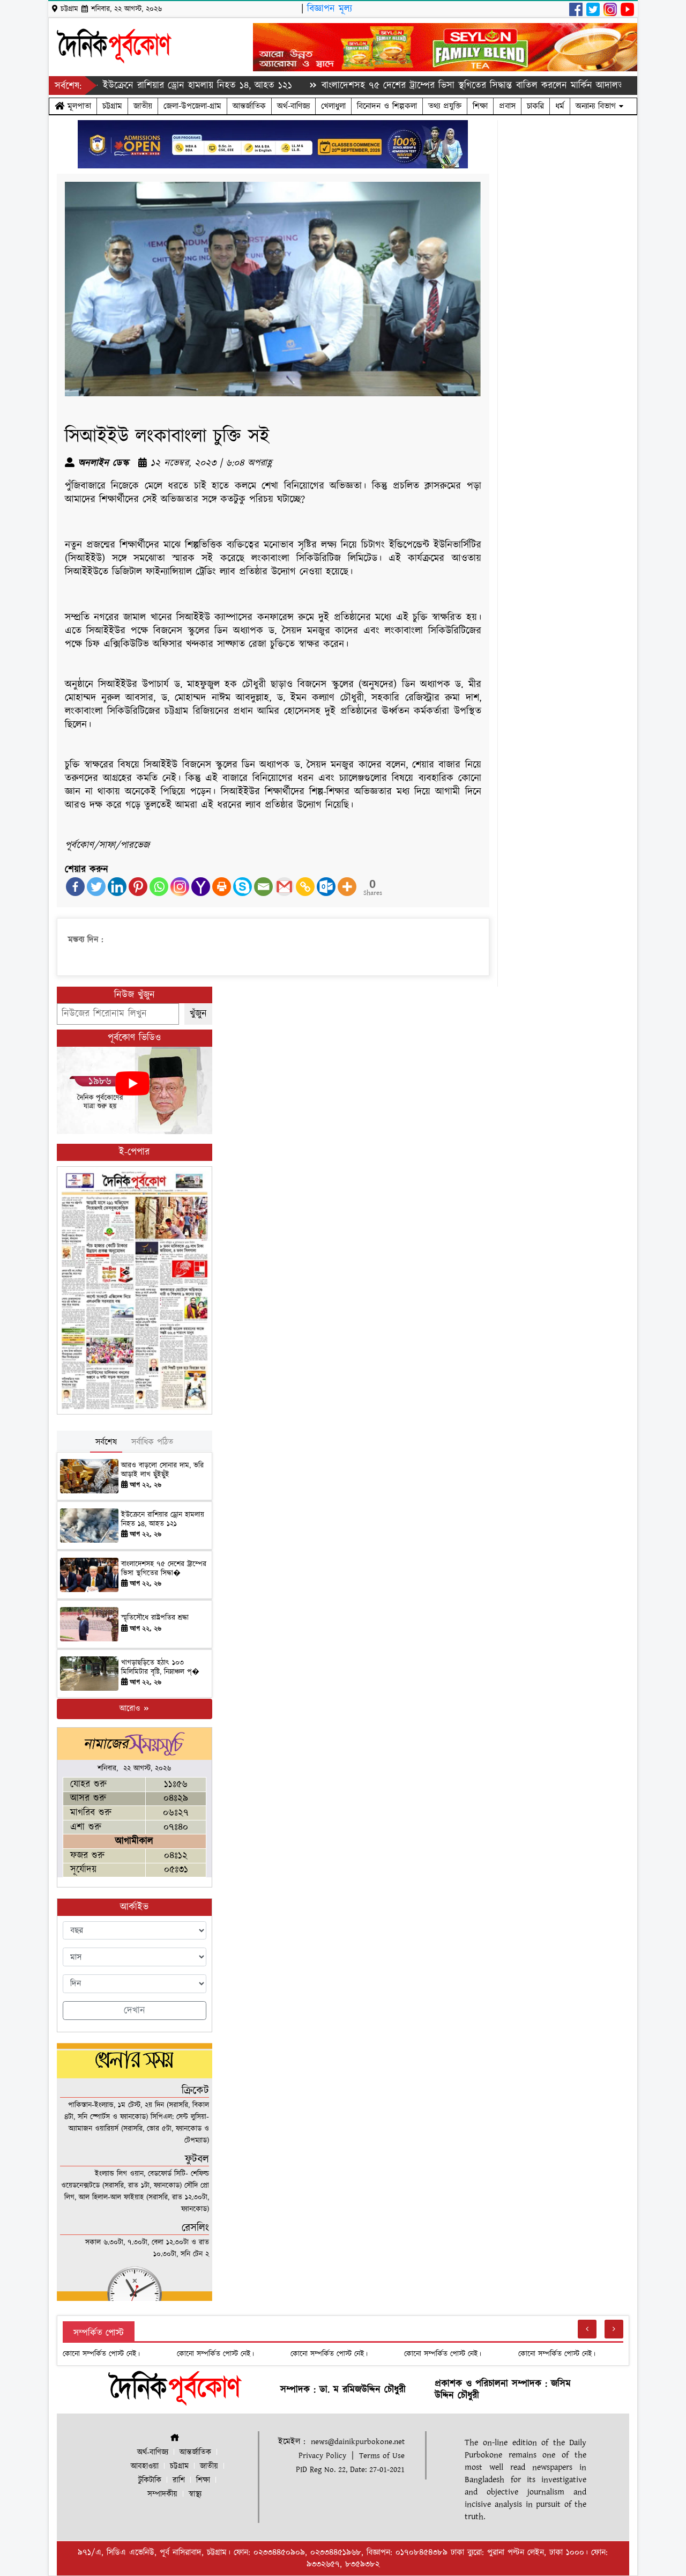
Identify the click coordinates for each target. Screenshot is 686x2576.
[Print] (222, 887)
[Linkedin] (117, 887)
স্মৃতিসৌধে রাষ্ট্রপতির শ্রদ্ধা (155, 1618)
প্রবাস (507, 106)
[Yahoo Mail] (201, 887)
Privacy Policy (322, 2456)
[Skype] (243, 887)
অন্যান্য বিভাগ (597, 106)
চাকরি (535, 106)
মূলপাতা (78, 106)
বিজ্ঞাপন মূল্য (330, 9)
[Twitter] (96, 887)
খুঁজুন (198, 1014)
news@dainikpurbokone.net (358, 2442)
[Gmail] (284, 887)
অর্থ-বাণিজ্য (293, 106)
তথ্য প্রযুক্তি (445, 106)
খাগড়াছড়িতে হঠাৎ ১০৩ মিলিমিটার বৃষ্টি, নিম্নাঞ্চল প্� (160, 1667)
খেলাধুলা (333, 106)
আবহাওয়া (145, 2466)
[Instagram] (180, 887)
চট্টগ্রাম (112, 106)
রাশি (179, 2480)
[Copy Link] (305, 887)
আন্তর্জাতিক (249, 106)
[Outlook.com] (326, 887)
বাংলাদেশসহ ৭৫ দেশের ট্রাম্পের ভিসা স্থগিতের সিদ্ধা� (164, 1569)
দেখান (135, 2011)
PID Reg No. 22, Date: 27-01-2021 (350, 2470)
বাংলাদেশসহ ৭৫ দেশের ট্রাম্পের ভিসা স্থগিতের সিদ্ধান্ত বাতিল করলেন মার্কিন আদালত (422, 86)
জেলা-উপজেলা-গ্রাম (192, 106)
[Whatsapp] (159, 887)
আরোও (131, 1709)
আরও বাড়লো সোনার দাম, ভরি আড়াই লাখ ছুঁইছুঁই (162, 1470)
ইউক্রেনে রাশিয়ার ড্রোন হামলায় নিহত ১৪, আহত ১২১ (147, 86)
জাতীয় (143, 106)
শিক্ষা (480, 106)
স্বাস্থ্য (195, 2494)
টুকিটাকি (150, 2480)
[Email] (263, 887)
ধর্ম (560, 106)
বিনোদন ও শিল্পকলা (387, 106)
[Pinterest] (138, 887)
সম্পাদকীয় (162, 2494)
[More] (347, 887)
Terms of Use (382, 2456)
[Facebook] (75, 887)
